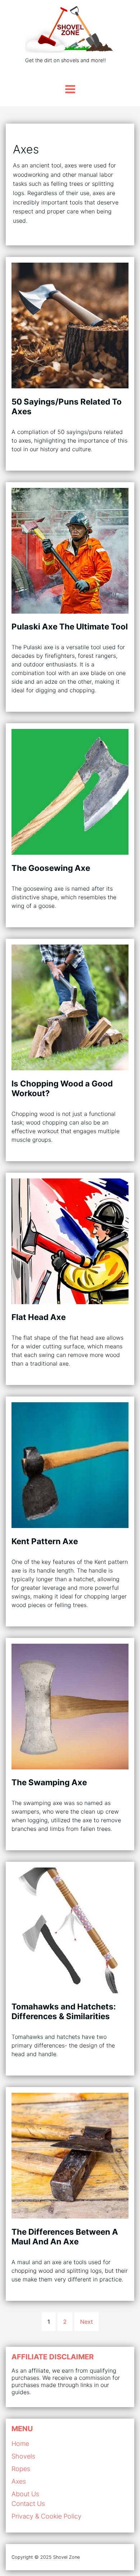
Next (87, 2322)
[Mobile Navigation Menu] (70, 89)
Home (20, 2444)
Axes (19, 2481)
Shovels (23, 2456)
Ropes (21, 2469)
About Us (25, 2494)
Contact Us (28, 2504)
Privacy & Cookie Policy (46, 2516)
